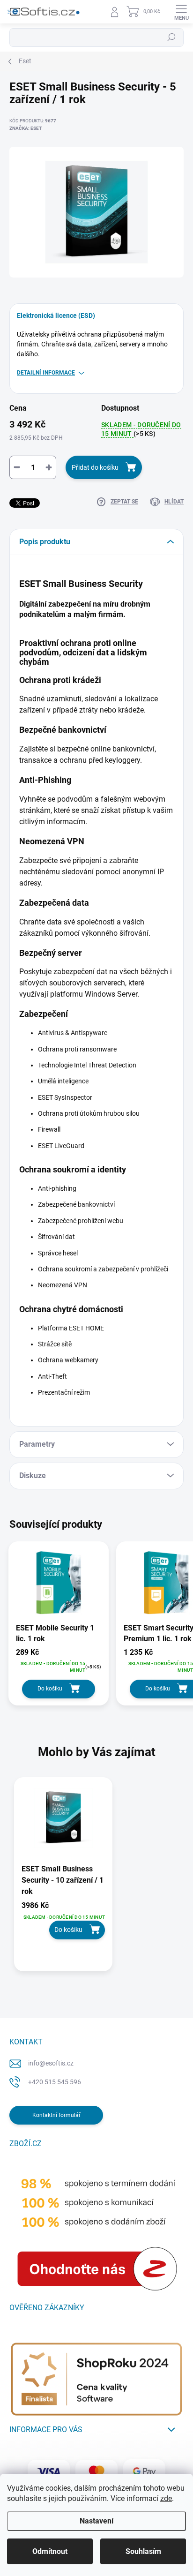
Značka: (26, 128)
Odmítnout (50, 2551)
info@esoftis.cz (51, 2063)
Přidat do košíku (95, 467)
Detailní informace (46, 373)
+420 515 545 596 (55, 2082)
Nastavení (96, 2521)
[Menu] (181, 12)
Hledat (171, 38)
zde (166, 2498)
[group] (96, 1879)
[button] (63, 1920)
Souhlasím (143, 2551)
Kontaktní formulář (56, 2115)
